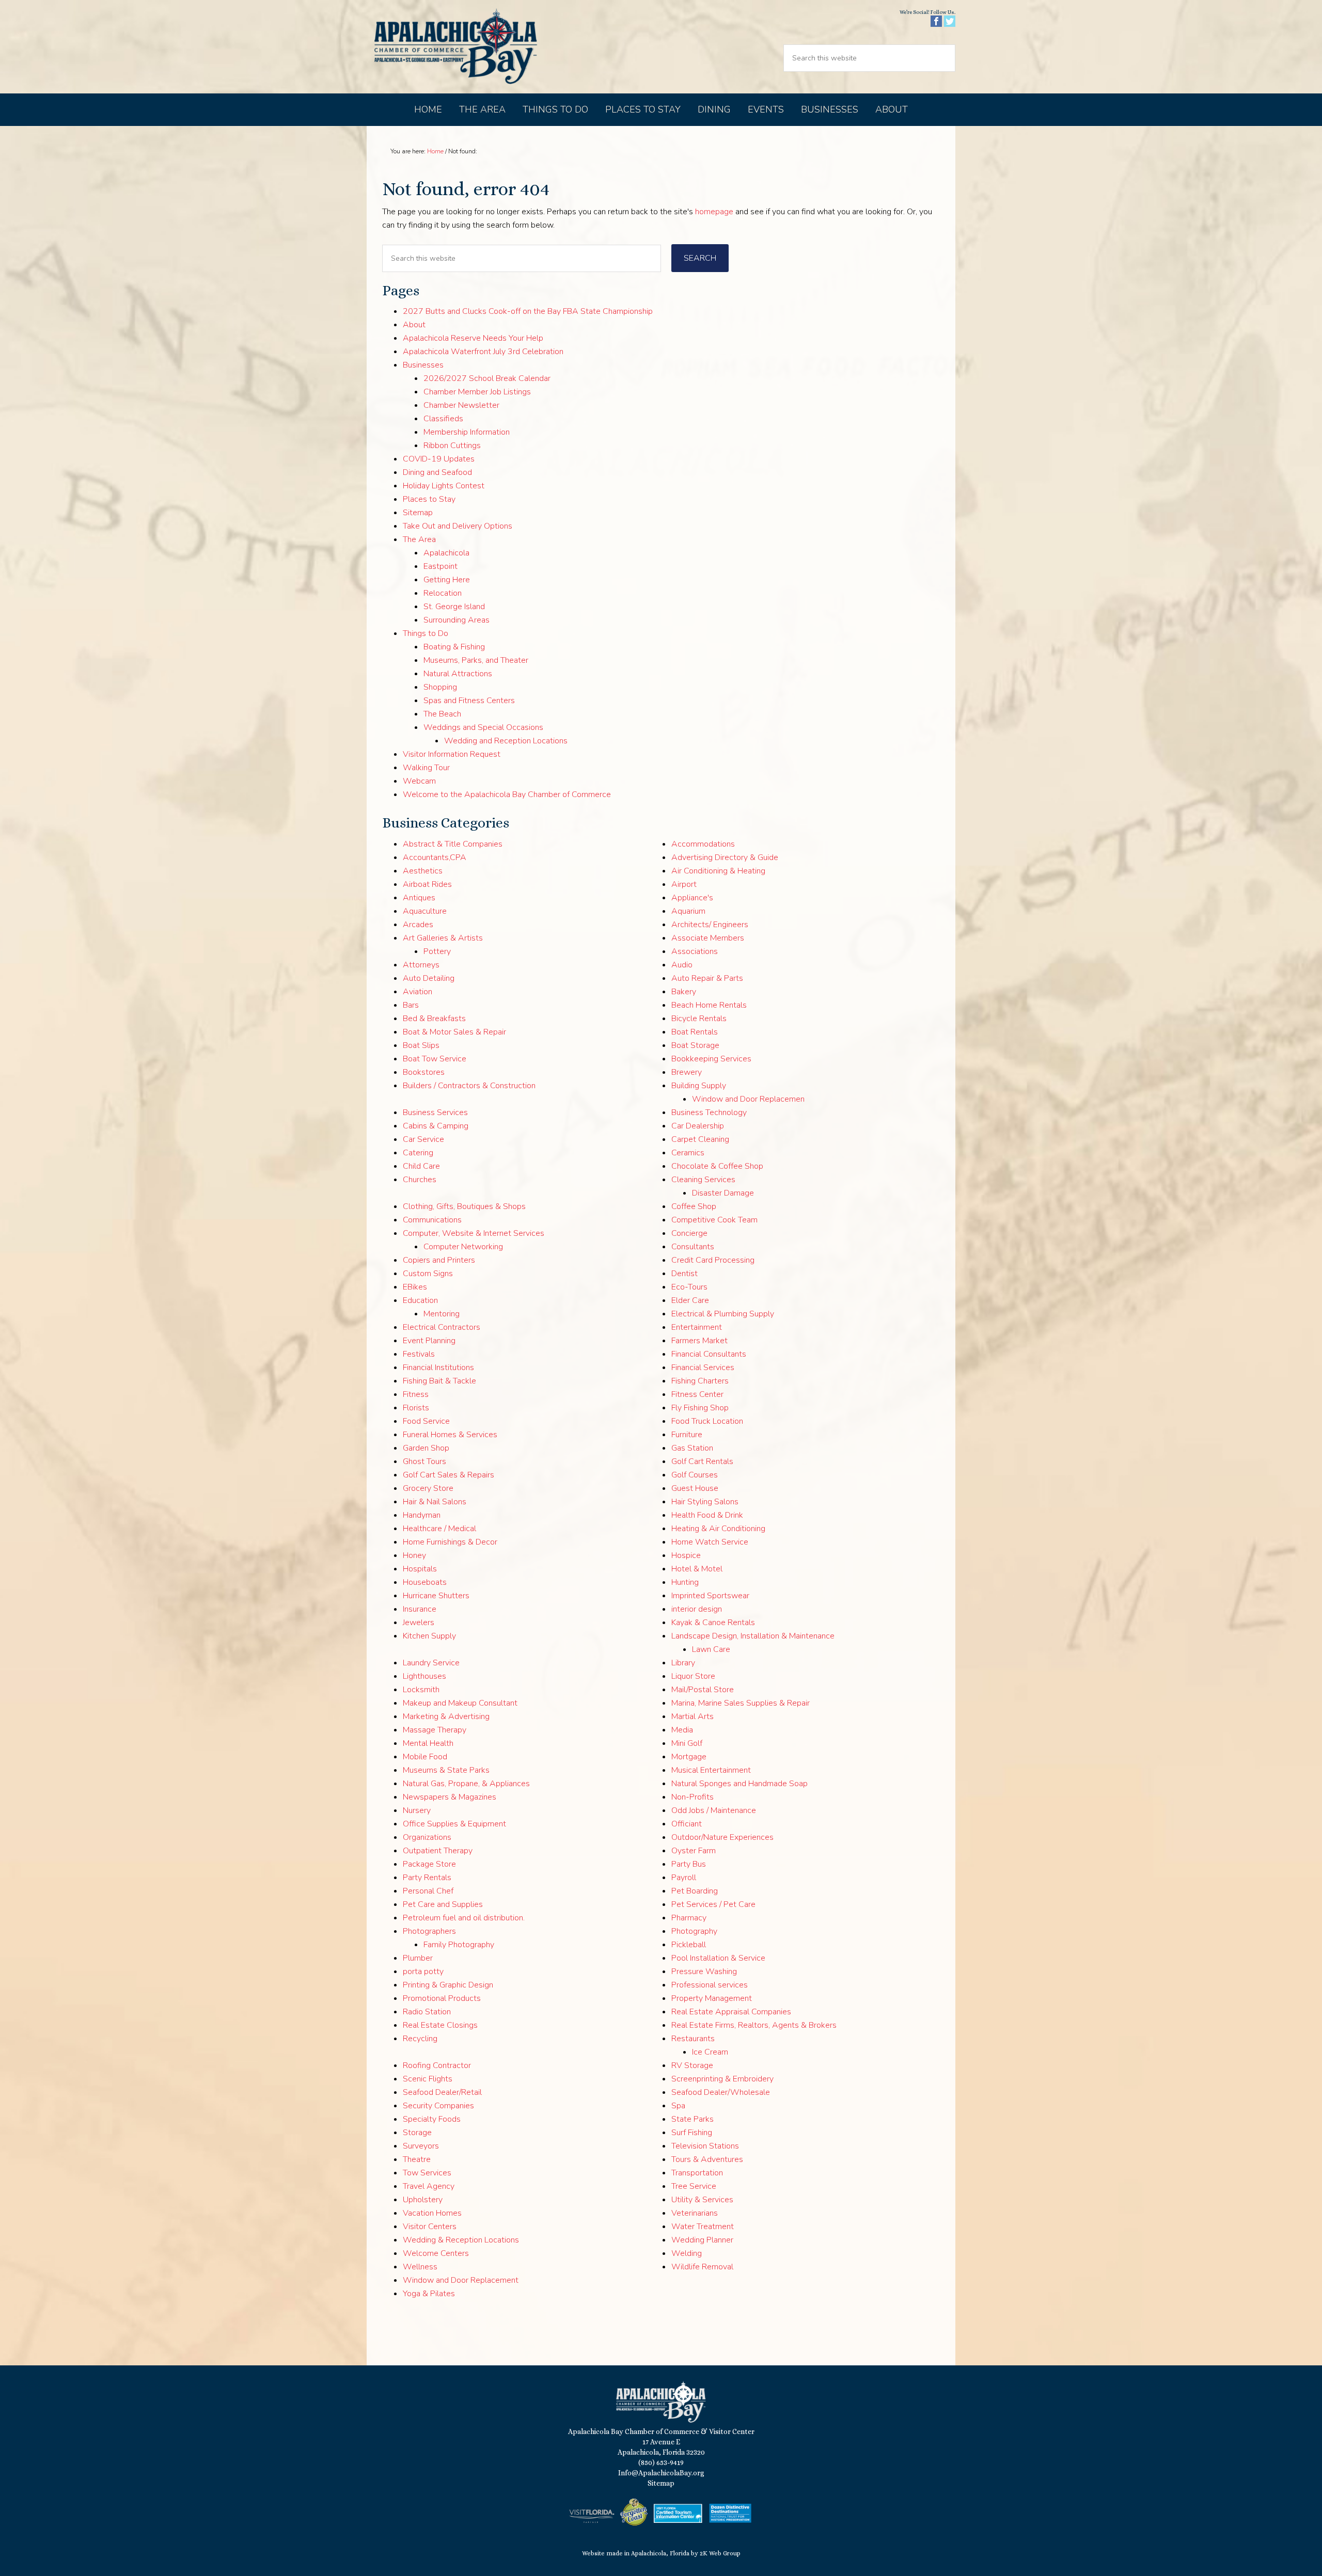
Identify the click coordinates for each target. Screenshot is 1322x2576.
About (414, 325)
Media (682, 1730)
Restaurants (693, 2039)
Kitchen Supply (429, 1636)
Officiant (687, 1824)
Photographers (429, 1931)
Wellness (420, 2267)
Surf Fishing (692, 2133)
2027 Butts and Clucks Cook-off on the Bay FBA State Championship (528, 311)
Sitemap (418, 513)
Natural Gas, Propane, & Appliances (466, 1784)
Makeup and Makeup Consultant (460, 1703)
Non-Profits (693, 1797)
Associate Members (708, 938)
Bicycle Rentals (699, 1019)
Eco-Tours (689, 1287)
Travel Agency (429, 2186)
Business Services (435, 1112)
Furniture (687, 1435)
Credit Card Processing (713, 1260)
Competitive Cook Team (714, 1220)
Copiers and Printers (439, 1260)
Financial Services (703, 1367)
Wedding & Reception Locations (461, 2240)
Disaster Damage (723, 1193)
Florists (416, 1408)
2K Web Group (720, 2553)
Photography (694, 1931)
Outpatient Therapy (438, 1851)
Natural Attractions (458, 674)
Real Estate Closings (440, 2025)
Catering (418, 1153)
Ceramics (688, 1153)
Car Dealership (698, 1126)
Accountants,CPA (435, 857)
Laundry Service (431, 1663)
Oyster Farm (694, 1851)
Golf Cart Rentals (702, 1461)
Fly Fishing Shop (700, 1408)
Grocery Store (428, 1488)
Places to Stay (429, 499)
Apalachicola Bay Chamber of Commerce (455, 47)
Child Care (421, 1166)
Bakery (684, 992)
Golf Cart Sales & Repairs (448, 1475)
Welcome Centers (436, 2253)
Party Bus (689, 1864)
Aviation (418, 992)
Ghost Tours (424, 1461)
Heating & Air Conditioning (718, 1529)
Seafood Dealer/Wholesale (721, 2092)
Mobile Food (425, 1757)
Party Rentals (427, 1878)
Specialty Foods (432, 2119)
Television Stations (705, 2146)
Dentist (684, 1274)
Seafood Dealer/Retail (442, 2092)
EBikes (415, 1287)
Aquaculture (425, 911)
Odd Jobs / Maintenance (714, 1810)
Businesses (423, 365)
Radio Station (427, 2012)
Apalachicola (446, 553)
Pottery (437, 951)
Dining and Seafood (437, 472)
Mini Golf (687, 1743)
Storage (417, 2133)
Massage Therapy (435, 1730)
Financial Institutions (438, 1367)
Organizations (427, 1837)
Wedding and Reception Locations (506, 741)
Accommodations (703, 844)
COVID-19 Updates (439, 459)
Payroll (684, 1878)
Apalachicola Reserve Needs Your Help (473, 338)
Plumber (418, 1958)
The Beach (442, 714)
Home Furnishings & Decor (450, 1542)
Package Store (429, 1864)
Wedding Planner (702, 2240)
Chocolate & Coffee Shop (717, 1166)
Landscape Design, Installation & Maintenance (753, 1636)
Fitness (416, 1394)
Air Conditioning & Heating (718, 871)
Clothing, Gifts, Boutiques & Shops (464, 1206)
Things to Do (426, 633)
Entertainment (697, 1327)
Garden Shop (426, 1448)
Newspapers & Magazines (450, 1797)
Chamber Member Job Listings (477, 392)
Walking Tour (426, 768)
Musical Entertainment (711, 1770)
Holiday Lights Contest (444, 486)
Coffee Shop (694, 1206)
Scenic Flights (428, 2079)
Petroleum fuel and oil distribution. (464, 1918)
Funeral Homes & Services (450, 1435)
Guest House (695, 1488)
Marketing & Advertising (446, 1716)
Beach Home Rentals (709, 1005)
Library (683, 1663)
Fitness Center (697, 1394)
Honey (414, 1555)
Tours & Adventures (707, 2159)
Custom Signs (428, 1274)
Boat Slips (421, 1045)
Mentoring (442, 1314)
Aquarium (688, 911)
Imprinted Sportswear (710, 1596)
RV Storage (692, 2065)
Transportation (697, 2173)
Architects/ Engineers (710, 925)
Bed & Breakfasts (434, 1019)
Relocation (443, 593)
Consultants (693, 1247)
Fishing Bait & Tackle (439, 1381)
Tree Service (694, 2186)
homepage (714, 212)
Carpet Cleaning (700, 1139)
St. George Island (454, 607)
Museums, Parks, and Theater (476, 660)
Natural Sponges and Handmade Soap (739, 1784)
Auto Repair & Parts (707, 978)
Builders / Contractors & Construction (469, 1086)
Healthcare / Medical (439, 1529)
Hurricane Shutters (436, 1596)
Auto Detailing (429, 978)
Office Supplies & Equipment (454, 1824)
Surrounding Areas (457, 620)
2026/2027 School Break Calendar (487, 378)
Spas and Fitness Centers (469, 701)
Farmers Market (699, 1341)
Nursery (417, 1810)
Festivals (419, 1354)
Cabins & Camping (436, 1126)
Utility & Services (702, 2200)
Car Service (423, 1139)
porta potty (423, 1971)
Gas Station (692, 1448)
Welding (687, 2253)
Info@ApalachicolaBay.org (661, 2473)
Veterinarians (695, 2213)
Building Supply (699, 1086)
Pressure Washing (704, 1971)
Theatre (417, 2159)
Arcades (418, 925)
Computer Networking (463, 1247)
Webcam (419, 781)
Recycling (420, 2039)
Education (420, 1300)
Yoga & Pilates (429, 2294)
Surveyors (421, 2146)
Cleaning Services (703, 1180)
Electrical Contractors (442, 1327)
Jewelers (419, 1623)
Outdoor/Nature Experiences (722, 1837)
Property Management (712, 1998)
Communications (432, 1220)
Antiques (419, 898)
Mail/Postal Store (703, 1690)
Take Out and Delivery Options (458, 526)
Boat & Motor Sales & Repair (454, 1032)
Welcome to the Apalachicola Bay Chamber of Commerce (507, 794)
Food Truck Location (707, 1421)
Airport (684, 884)
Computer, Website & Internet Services (474, 1233)
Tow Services (427, 2173)
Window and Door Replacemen (748, 1099)
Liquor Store (693, 1676)
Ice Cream (710, 2052)
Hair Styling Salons (705, 1502)
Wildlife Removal (702, 2267)
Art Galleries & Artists (443, 938)
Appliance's (692, 898)
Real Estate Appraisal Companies (731, 2012)
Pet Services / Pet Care (713, 1904)
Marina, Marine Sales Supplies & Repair (741, 1703)
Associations (695, 951)
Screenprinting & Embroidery (722, 2079)
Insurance (420, 1609)
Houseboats (425, 1582)
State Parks (693, 2119)
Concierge (689, 1233)
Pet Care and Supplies (443, 1904)
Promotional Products (442, 1998)
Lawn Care (711, 1649)
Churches (420, 1180)
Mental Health (428, 1743)
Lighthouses (424, 1676)
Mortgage (689, 1757)
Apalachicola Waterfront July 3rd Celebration (483, 352)
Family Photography (459, 1945)
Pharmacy (689, 1918)
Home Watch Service (710, 1542)
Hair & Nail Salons (435, 1502)
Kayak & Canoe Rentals (713, 1623)
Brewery (687, 1072)
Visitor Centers (430, 2227)
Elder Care (690, 1300)
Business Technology (709, 1112)
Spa (678, 2106)
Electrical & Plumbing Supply (723, 1314)
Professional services (710, 1985)
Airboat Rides (427, 884)
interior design (697, 1609)
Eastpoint (440, 566)
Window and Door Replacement (461, 2280)
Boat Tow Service (435, 1059)
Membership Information (467, 432)
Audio (682, 965)
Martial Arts (693, 1716)
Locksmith (421, 1690)
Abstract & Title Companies (453, 844)
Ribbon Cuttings (452, 446)
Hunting (685, 1582)
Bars (411, 1005)
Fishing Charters (700, 1381)
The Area (419, 539)
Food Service (426, 1421)
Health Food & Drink (707, 1515)
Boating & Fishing (454, 647)
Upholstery (423, 2200)
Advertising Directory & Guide (725, 857)
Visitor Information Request (452, 754)
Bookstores (424, 1072)
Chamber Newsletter (461, 405)
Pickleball (689, 1945)
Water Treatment (703, 2227)
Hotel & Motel (697, 1569)
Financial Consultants (709, 1354)
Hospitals (420, 1569)
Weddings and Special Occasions (483, 727)
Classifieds (443, 419)
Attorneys (421, 965)
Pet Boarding (695, 1891)
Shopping (440, 687)
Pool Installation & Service (718, 1958)
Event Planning (429, 1341)
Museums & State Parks (446, 1770)
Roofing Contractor (437, 2065)
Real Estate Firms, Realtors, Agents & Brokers (754, 2025)
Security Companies (438, 2106)
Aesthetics (423, 871)
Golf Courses (695, 1475)
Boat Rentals (695, 1032)
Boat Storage (695, 1045)
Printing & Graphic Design (448, 1985)
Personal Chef (428, 1891)
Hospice (686, 1555)
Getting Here (447, 580)
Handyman (422, 1515)
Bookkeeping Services (711, 1059)
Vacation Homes (432, 2213)
